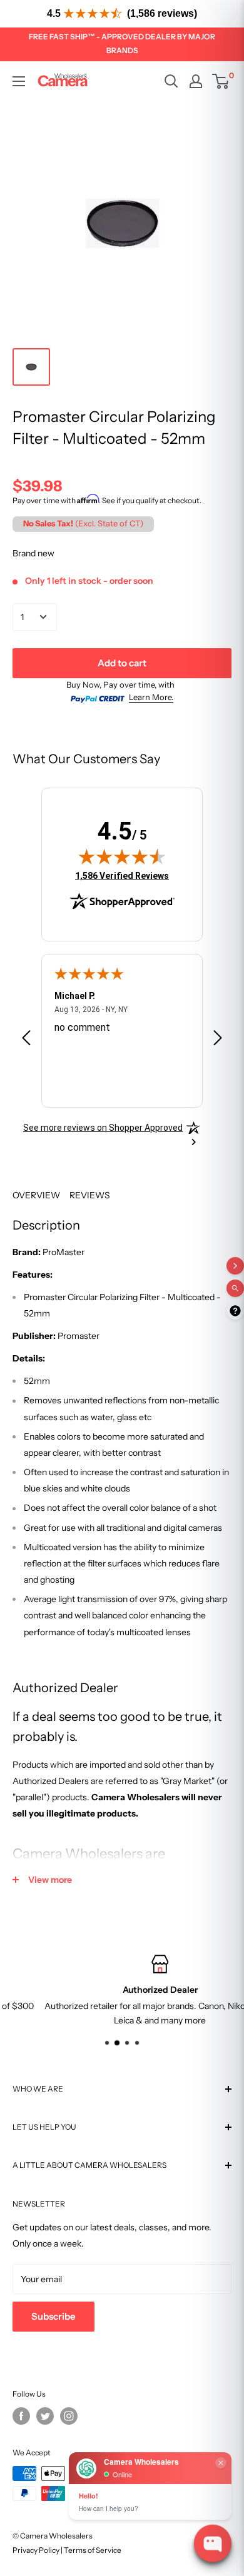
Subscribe (53, 2316)
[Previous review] (26, 1040)
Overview (36, 1195)
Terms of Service (93, 2550)
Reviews (90, 1195)
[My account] (196, 81)
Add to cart (122, 663)
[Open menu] (19, 81)
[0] (221, 81)
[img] (122, 856)
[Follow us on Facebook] (21, 2416)
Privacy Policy (36, 2550)
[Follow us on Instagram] (69, 2416)
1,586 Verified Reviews (122, 875)
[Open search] (171, 81)
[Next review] (218, 1040)
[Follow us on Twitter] (45, 2416)
